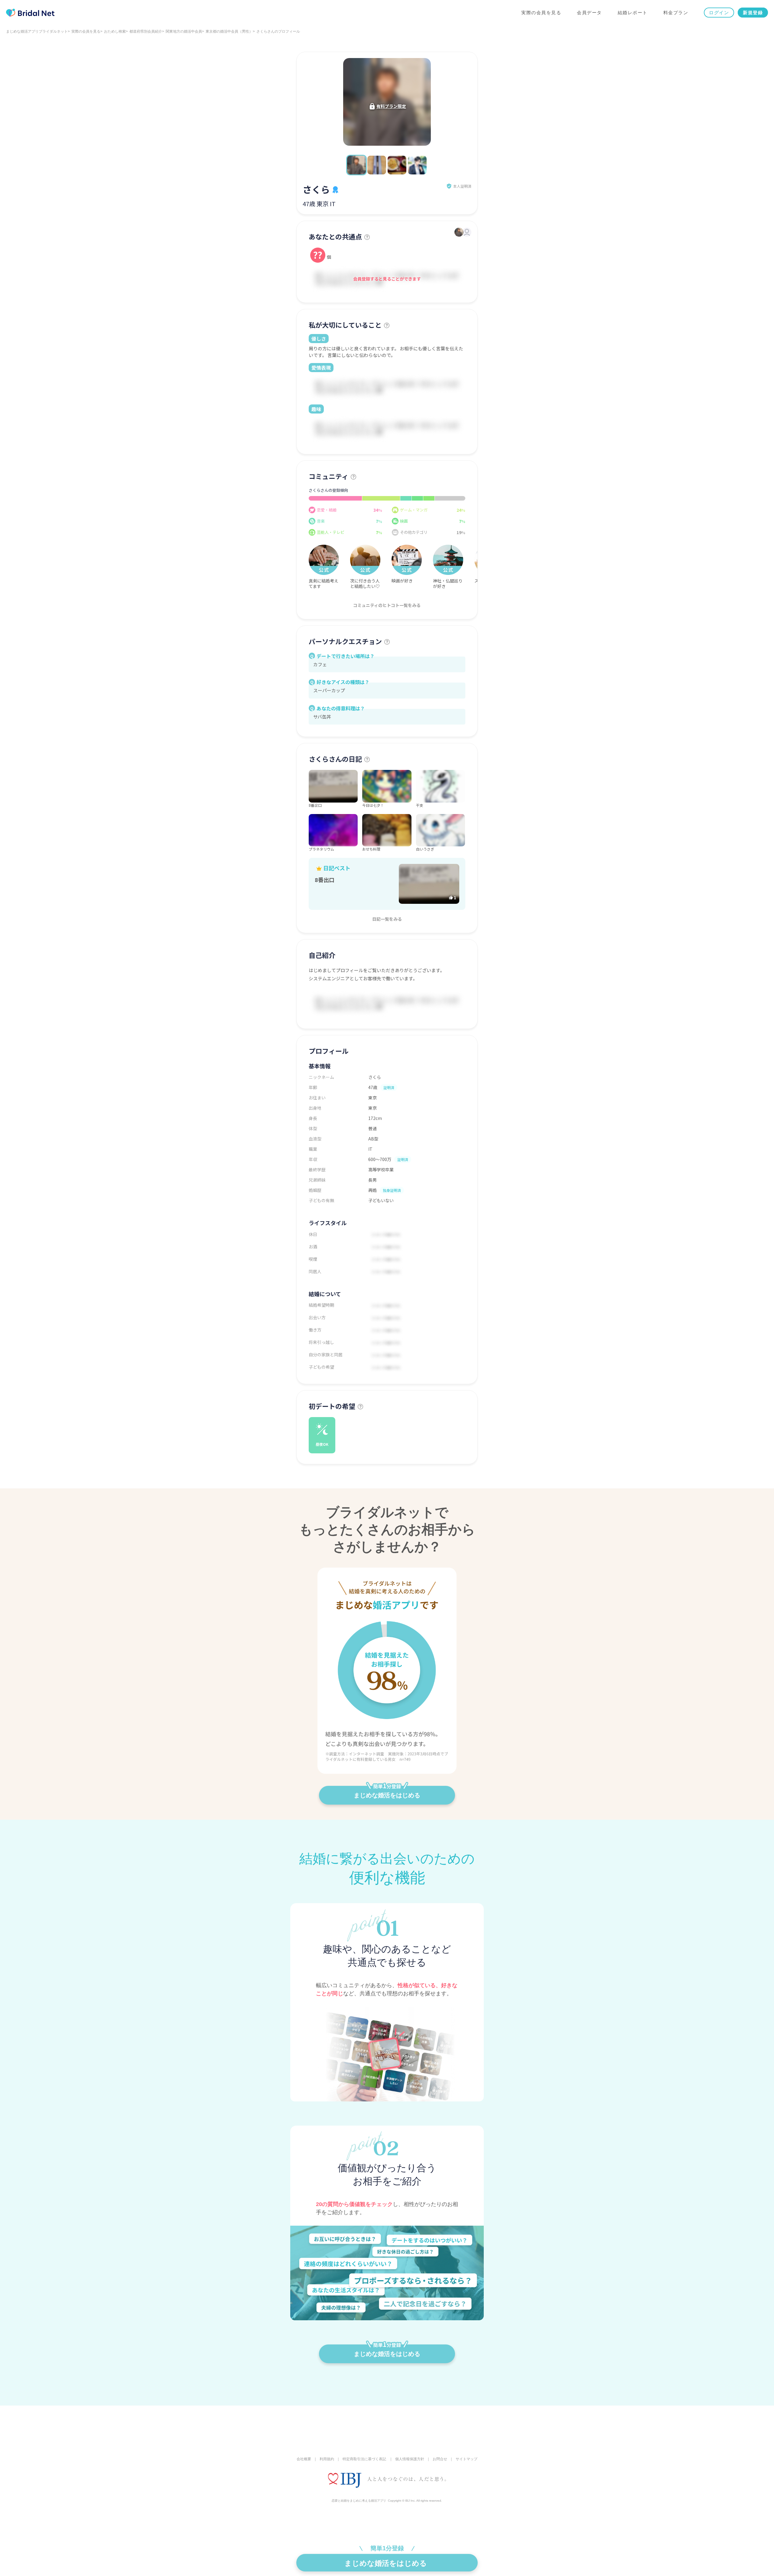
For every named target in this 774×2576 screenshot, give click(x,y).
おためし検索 (115, 31)
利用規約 (327, 2459)
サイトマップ (467, 2459)
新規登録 (753, 13)
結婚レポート (633, 13)
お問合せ (440, 2459)
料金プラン (676, 13)
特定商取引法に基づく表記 (364, 2459)
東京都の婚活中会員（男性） (229, 31)
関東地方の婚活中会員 (184, 31)
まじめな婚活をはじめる (387, 1795)
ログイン (719, 13)
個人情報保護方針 (410, 2459)
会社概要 (304, 2459)
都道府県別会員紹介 (146, 31)
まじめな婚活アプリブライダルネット (37, 31)
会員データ (589, 13)
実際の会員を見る (541, 13)
